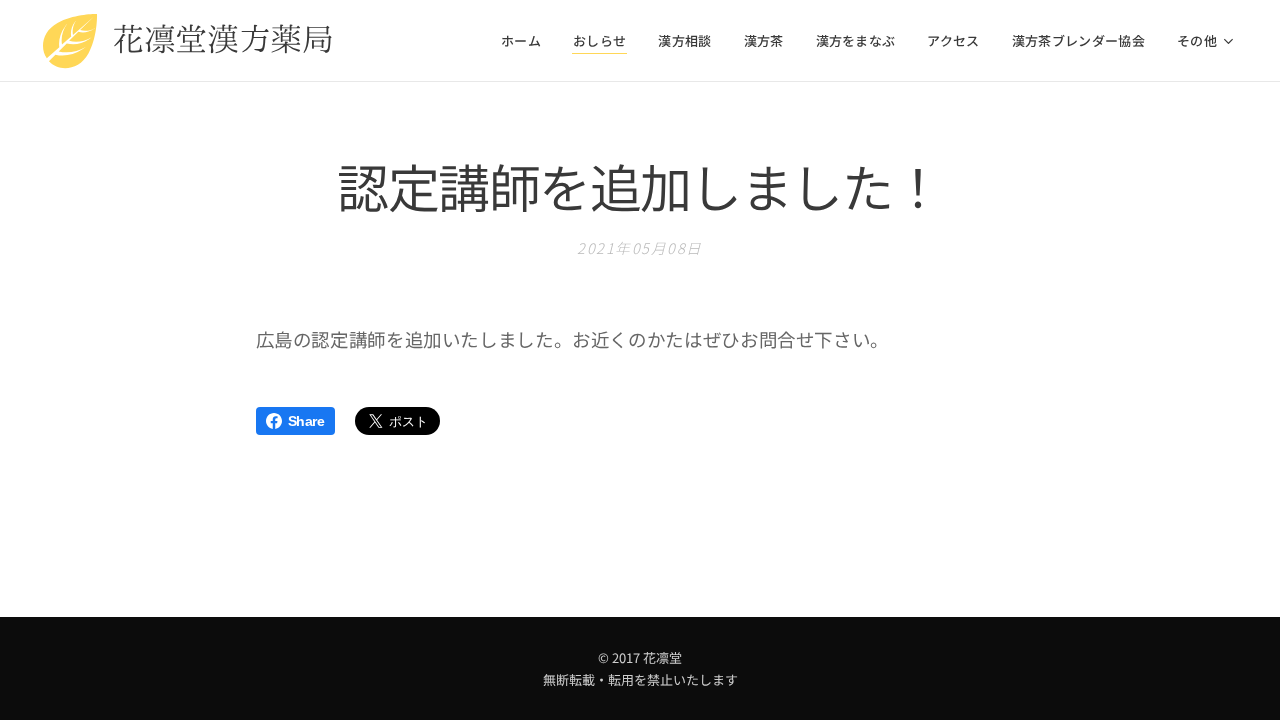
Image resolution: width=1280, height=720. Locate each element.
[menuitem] (526, 41)
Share (306, 421)
